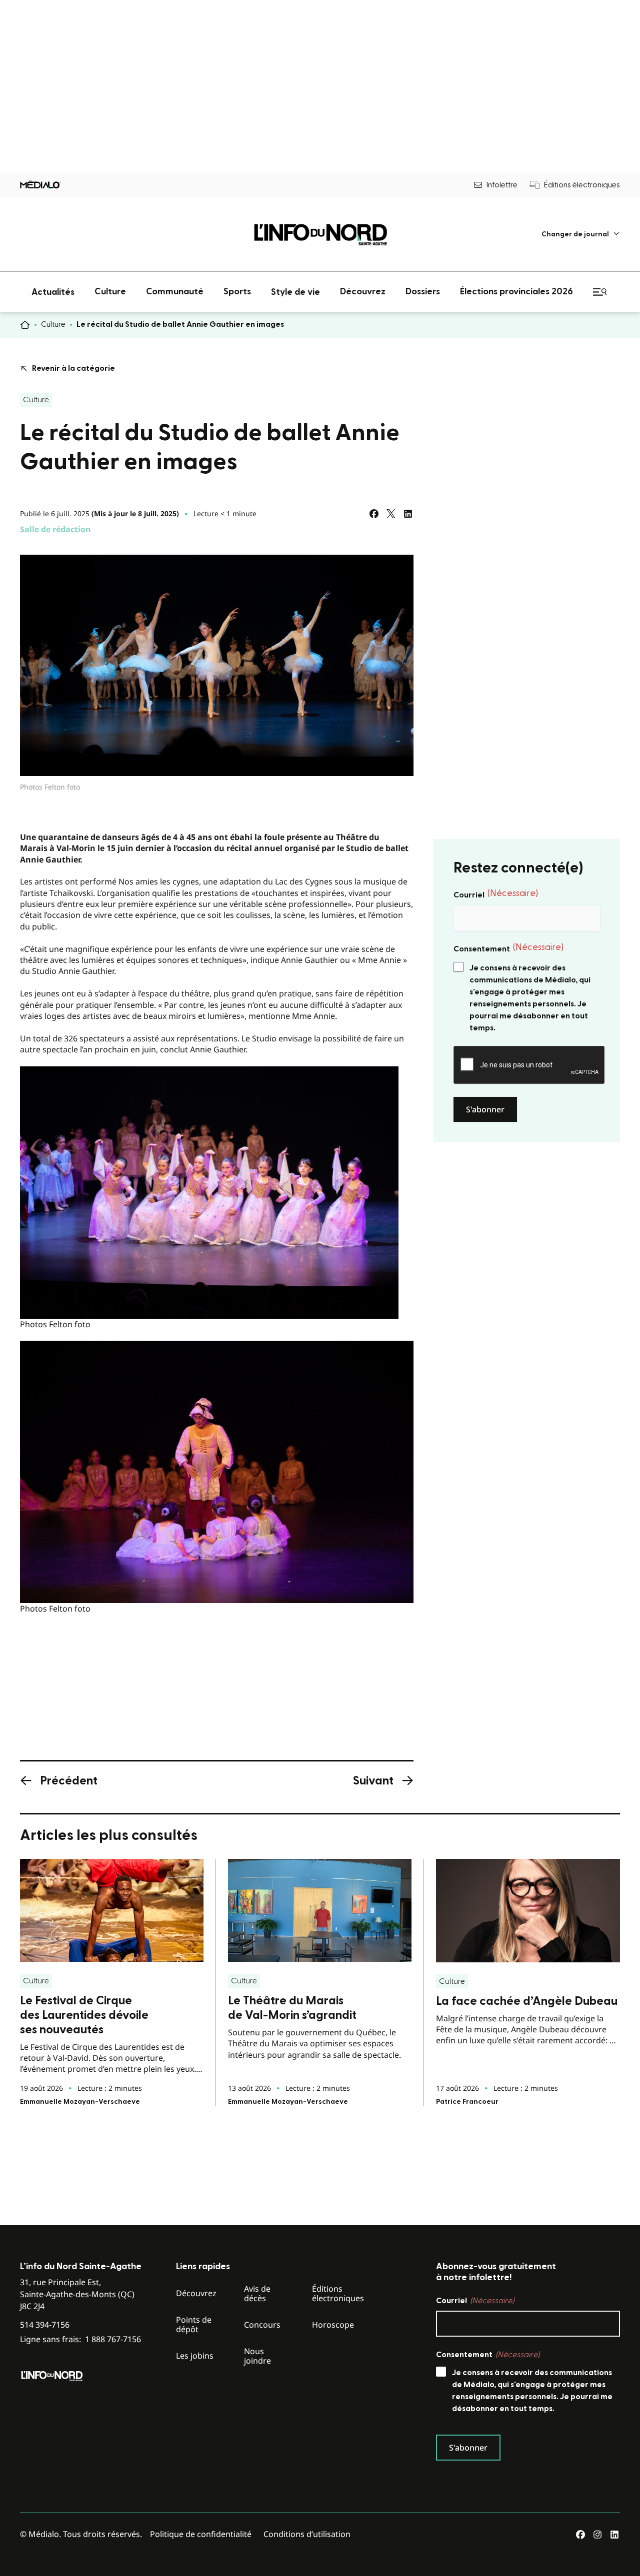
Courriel (496, 894)
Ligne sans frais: (80, 2339)
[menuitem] (581, 234)
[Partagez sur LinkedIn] (408, 514)
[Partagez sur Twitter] (391, 514)
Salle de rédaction (55, 529)
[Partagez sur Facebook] (374, 514)
